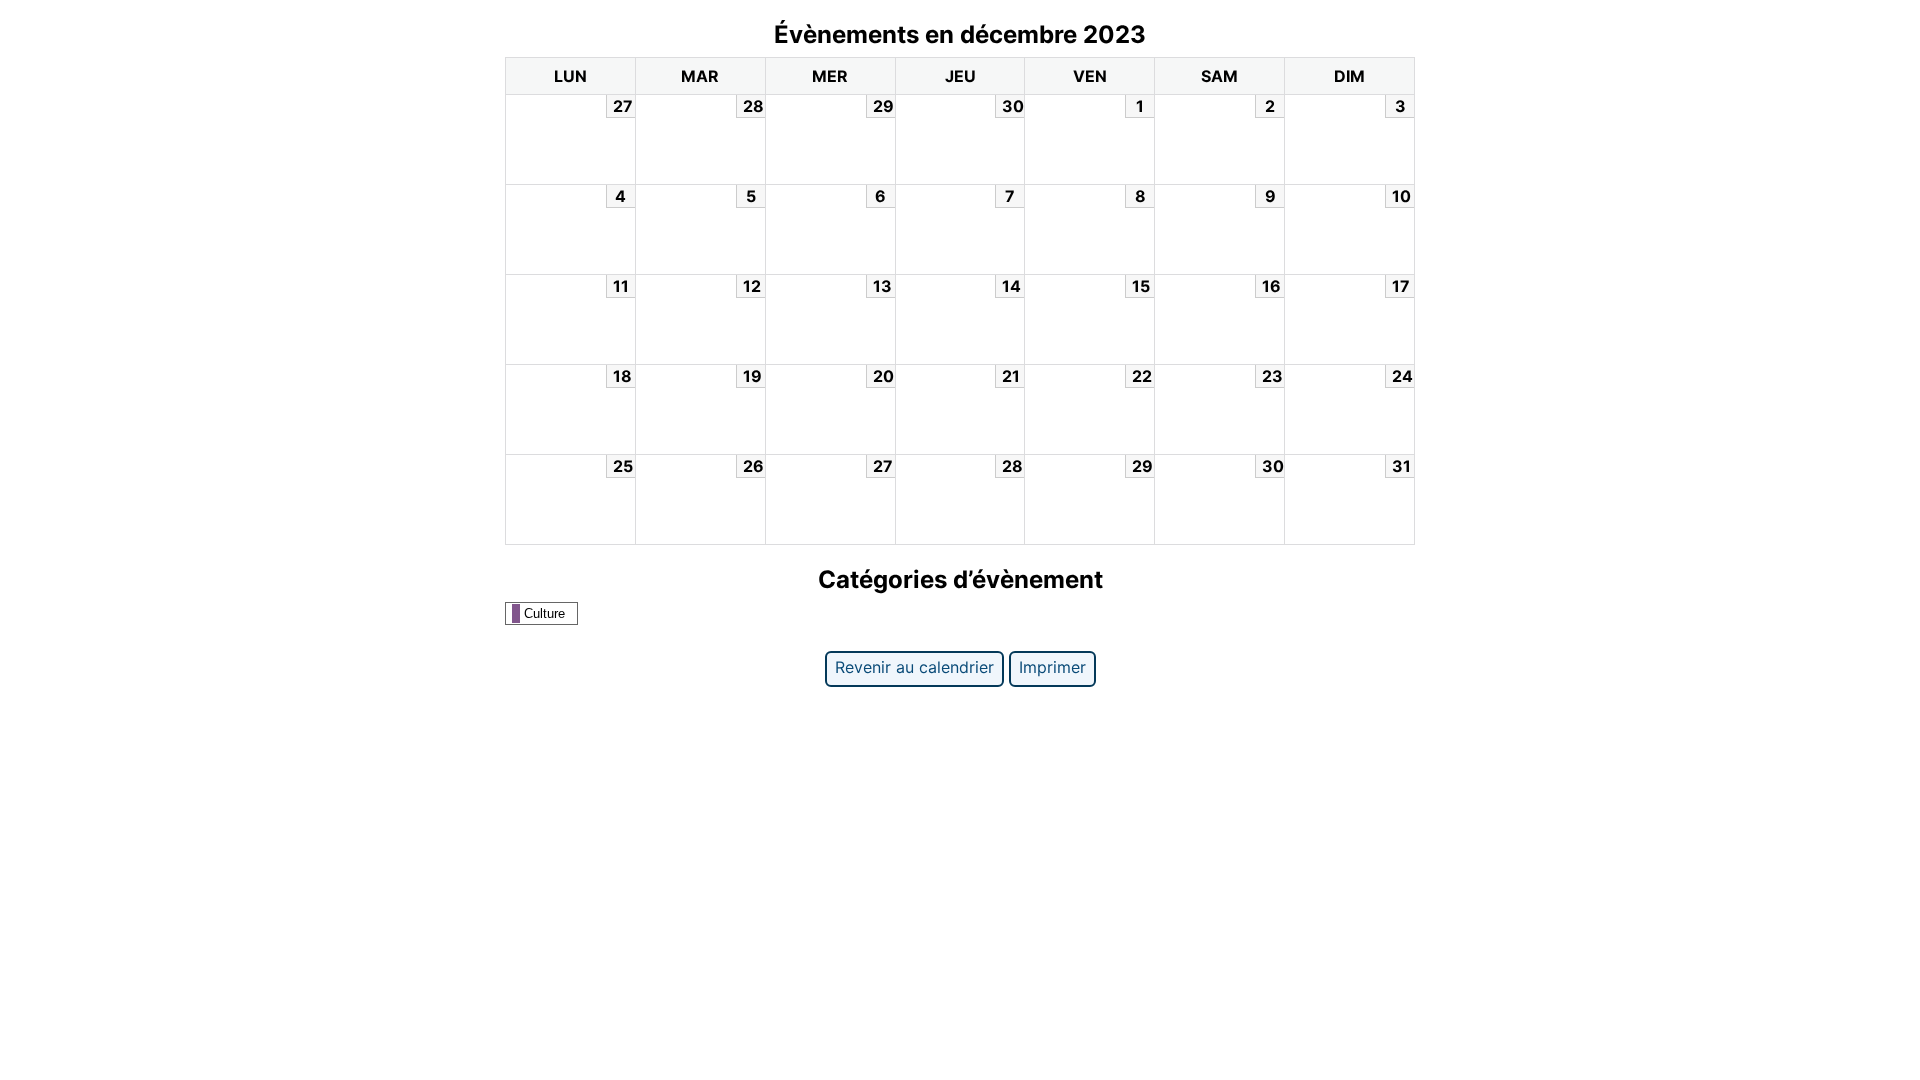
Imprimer (1052, 667)
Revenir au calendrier (914, 667)
